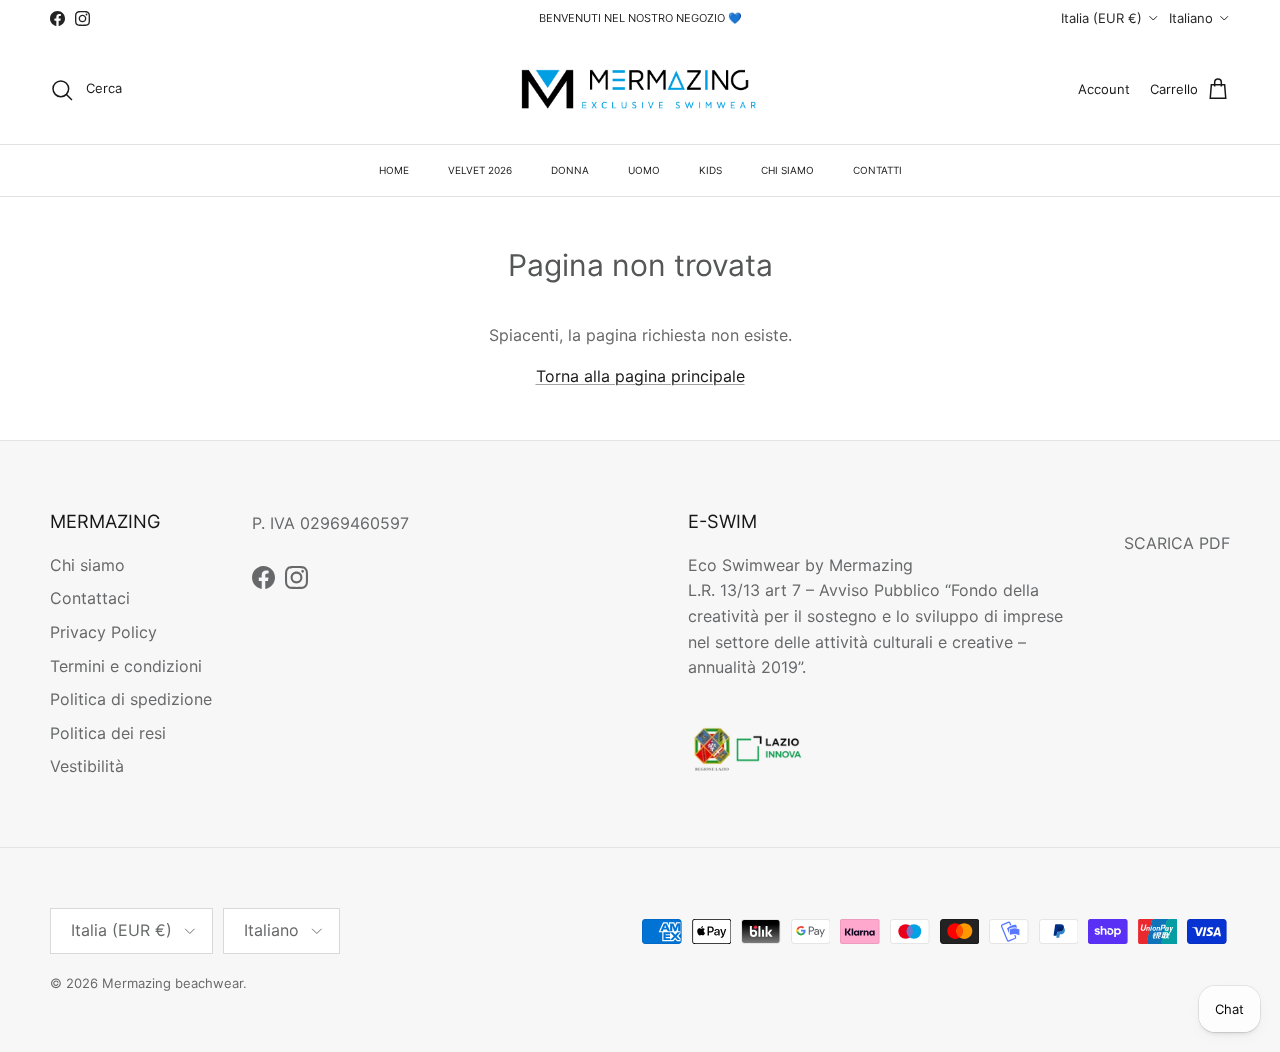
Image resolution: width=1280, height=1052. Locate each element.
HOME (394, 170)
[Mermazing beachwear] (640, 90)
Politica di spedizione (131, 699)
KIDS (710, 170)
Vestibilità (87, 766)
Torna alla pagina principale (640, 376)
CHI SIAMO (787, 170)
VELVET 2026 (480, 170)
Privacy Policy (103, 632)
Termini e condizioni (126, 666)
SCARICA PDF (1177, 543)
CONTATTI (877, 170)
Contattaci (90, 598)
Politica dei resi (108, 733)
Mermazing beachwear (172, 983)
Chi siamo (87, 565)
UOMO (644, 170)
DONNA (570, 170)
